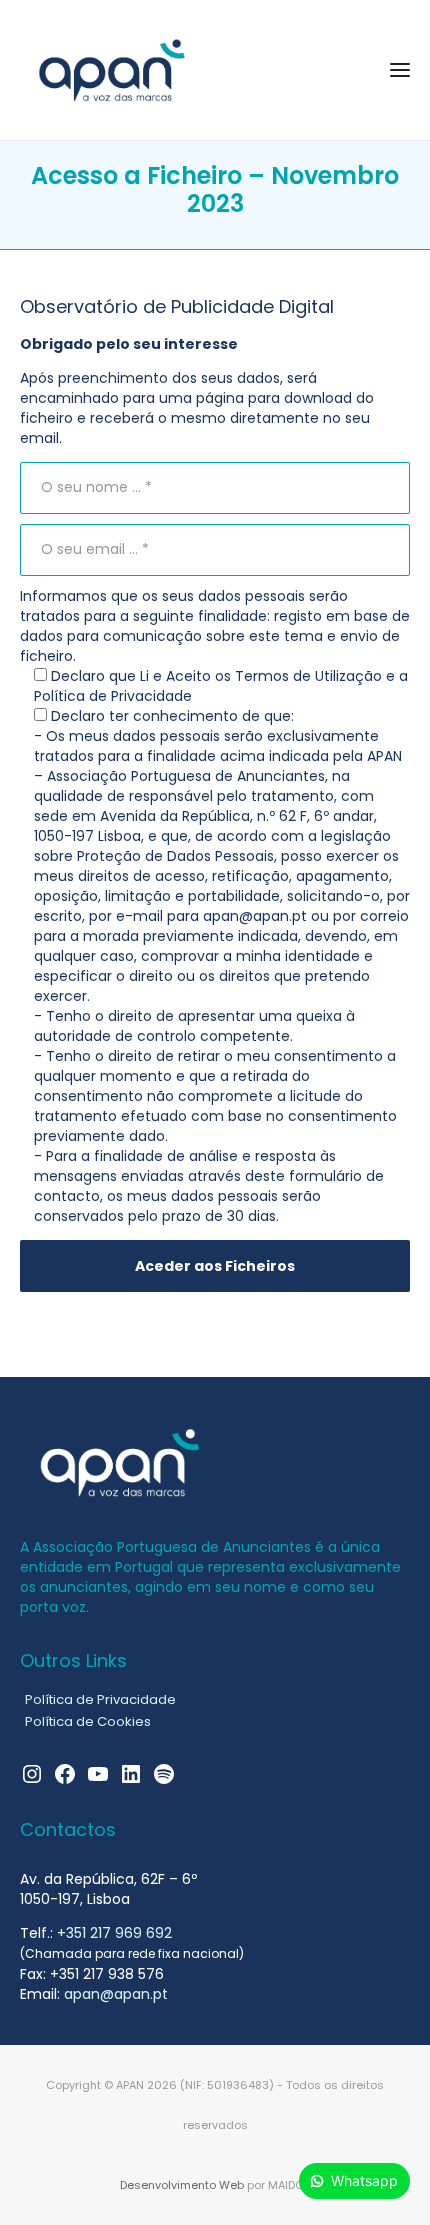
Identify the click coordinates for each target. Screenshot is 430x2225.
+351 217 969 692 (114, 1933)
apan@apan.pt (116, 1994)
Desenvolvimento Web (182, 2185)
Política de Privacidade (100, 1699)
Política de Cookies (88, 1721)
